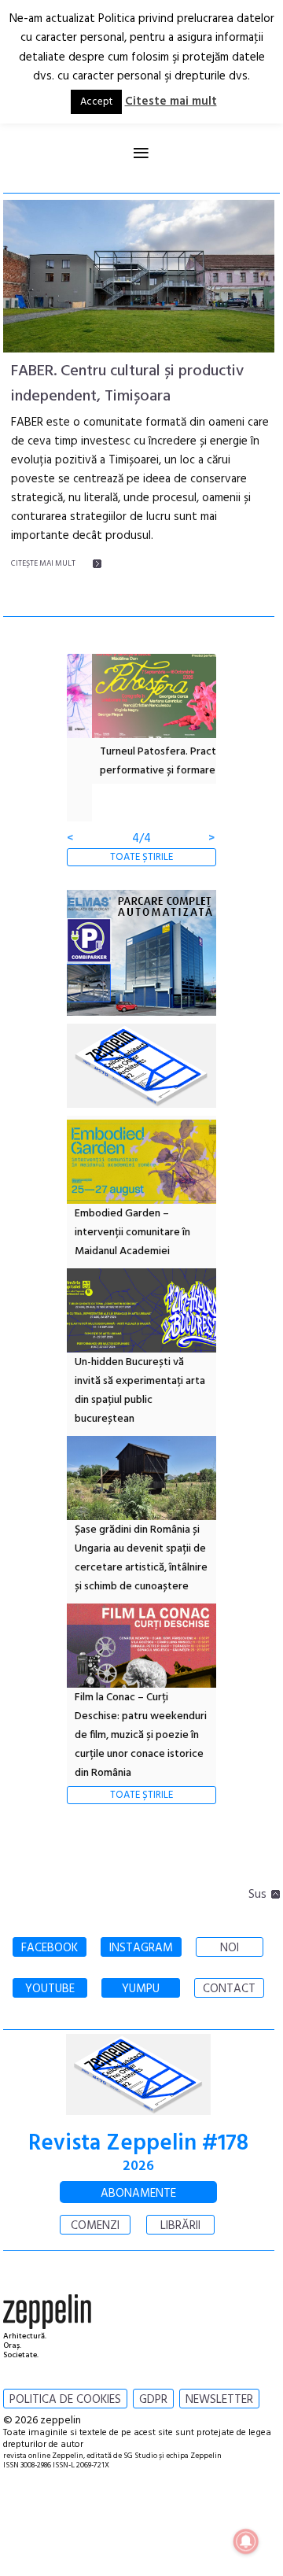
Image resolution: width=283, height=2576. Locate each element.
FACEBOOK (50, 1948)
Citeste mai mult (171, 101)
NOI (230, 1948)
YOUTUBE (50, 1989)
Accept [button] (96, 102)
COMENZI (95, 2226)
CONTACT (229, 1989)
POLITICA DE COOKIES (65, 2400)
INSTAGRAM (141, 1948)
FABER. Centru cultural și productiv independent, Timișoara (127, 384)
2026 (138, 2166)
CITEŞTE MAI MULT (43, 563)
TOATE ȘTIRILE (141, 857)
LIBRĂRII (180, 2226)
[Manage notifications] (246, 2541)
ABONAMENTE (138, 2194)
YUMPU (141, 1989)
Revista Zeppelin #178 (138, 2144)
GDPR (153, 2400)
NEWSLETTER (219, 2400)
